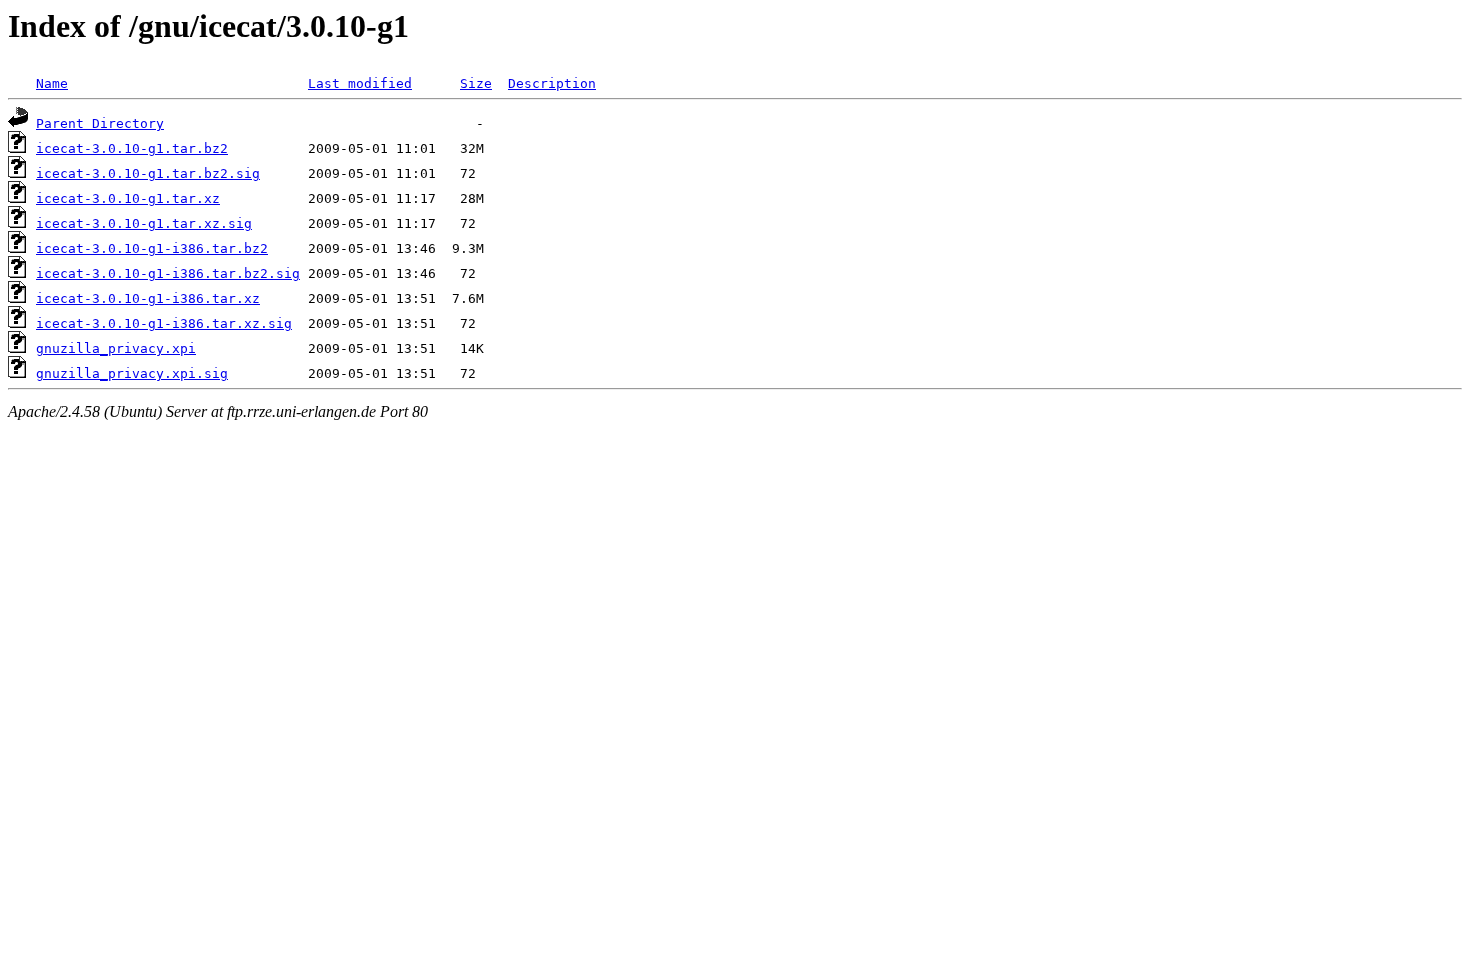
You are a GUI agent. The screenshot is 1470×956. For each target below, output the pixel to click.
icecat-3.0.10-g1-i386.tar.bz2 (152, 248)
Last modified (360, 83)
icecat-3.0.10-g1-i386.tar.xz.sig (164, 323)
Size (476, 83)
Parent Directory (100, 123)
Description (552, 83)
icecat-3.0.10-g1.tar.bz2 (132, 148)
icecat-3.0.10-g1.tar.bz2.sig (148, 173)
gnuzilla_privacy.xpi (116, 348)
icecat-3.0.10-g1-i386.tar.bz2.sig (168, 273)
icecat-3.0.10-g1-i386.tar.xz (148, 298)
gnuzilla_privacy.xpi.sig (132, 373)
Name (52, 83)
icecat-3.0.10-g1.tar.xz (128, 198)
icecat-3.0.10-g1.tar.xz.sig (144, 223)
